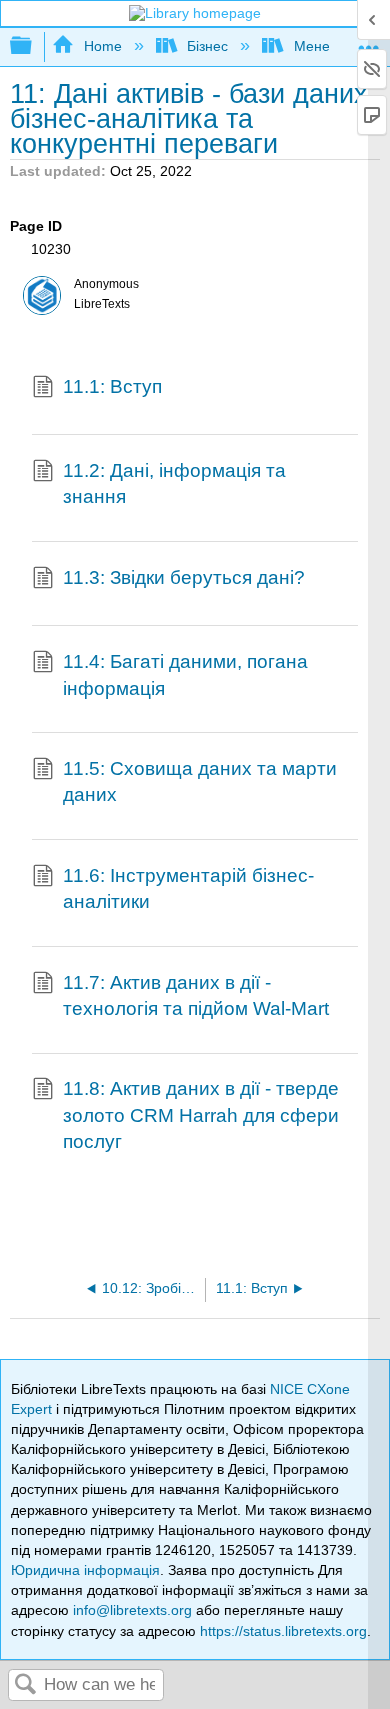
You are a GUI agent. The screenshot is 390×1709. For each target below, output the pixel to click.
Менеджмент (336, 46)
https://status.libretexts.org (283, 1631)
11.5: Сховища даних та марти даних (200, 781)
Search (26, 1685)
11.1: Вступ (112, 386)
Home (102, 46)
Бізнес (207, 46)
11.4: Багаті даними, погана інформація (185, 674)
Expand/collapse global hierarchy (34, 46)
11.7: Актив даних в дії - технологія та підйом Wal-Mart (196, 995)
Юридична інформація (85, 1570)
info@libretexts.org (132, 1610)
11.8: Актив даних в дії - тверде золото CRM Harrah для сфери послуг (201, 1115)
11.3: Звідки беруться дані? (184, 577)
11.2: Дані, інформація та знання (174, 483)
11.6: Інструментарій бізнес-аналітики (188, 888)
